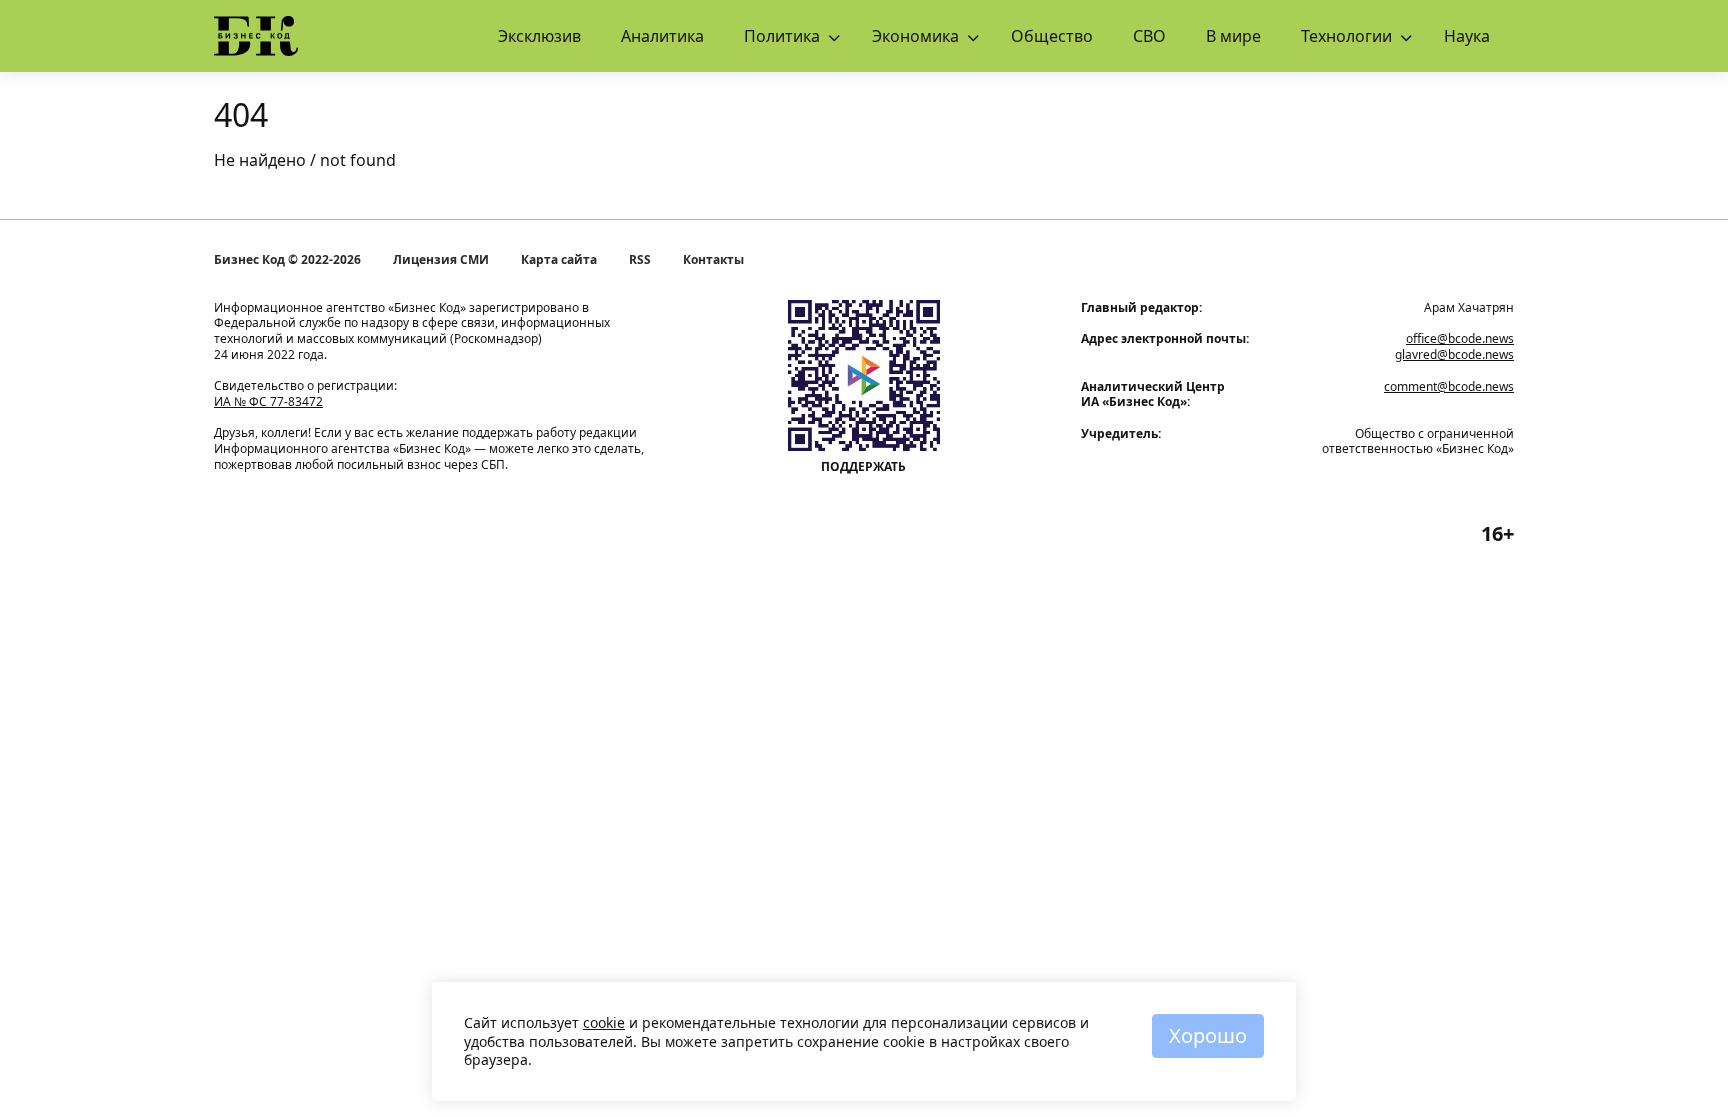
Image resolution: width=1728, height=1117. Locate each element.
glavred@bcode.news (1454, 354)
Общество (1052, 36)
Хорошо (1208, 1035)
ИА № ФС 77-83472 (268, 401)
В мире (1233, 36)
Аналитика (662, 36)
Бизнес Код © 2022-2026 (287, 260)
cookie (604, 1022)
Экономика (915, 36)
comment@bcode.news (1449, 386)
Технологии (1346, 36)
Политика (782, 36)
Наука (1467, 36)
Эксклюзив (539, 36)
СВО (1149, 36)
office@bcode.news (1460, 338)
